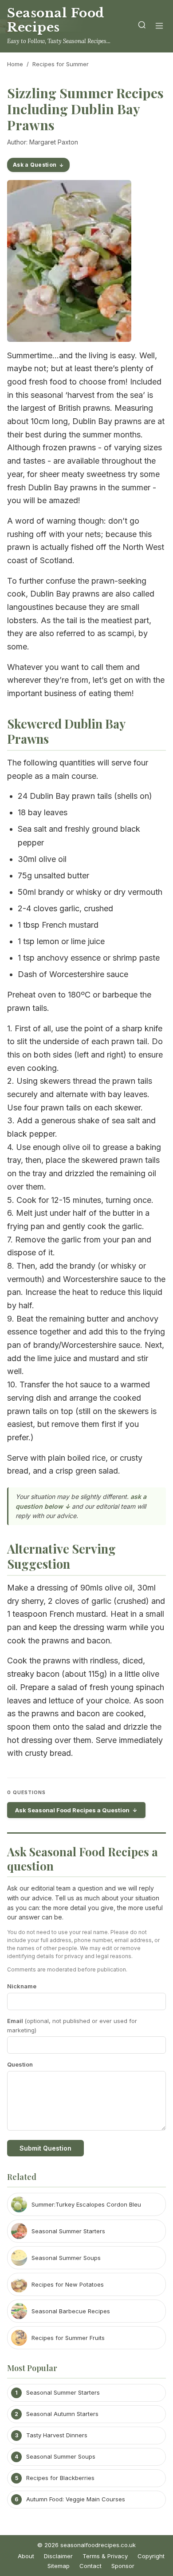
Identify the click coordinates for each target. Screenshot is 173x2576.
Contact (90, 2566)
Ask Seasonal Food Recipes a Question (72, 1810)
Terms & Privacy (105, 2556)
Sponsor (123, 2566)
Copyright (151, 2556)
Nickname (22, 1986)
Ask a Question (35, 165)
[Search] (142, 26)
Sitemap (59, 2566)
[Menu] (159, 26)
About (26, 2556)
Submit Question (45, 2148)
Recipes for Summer (61, 64)
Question (20, 2064)
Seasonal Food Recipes (56, 20)
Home (15, 64)
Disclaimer (58, 2556)
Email (72, 2025)
